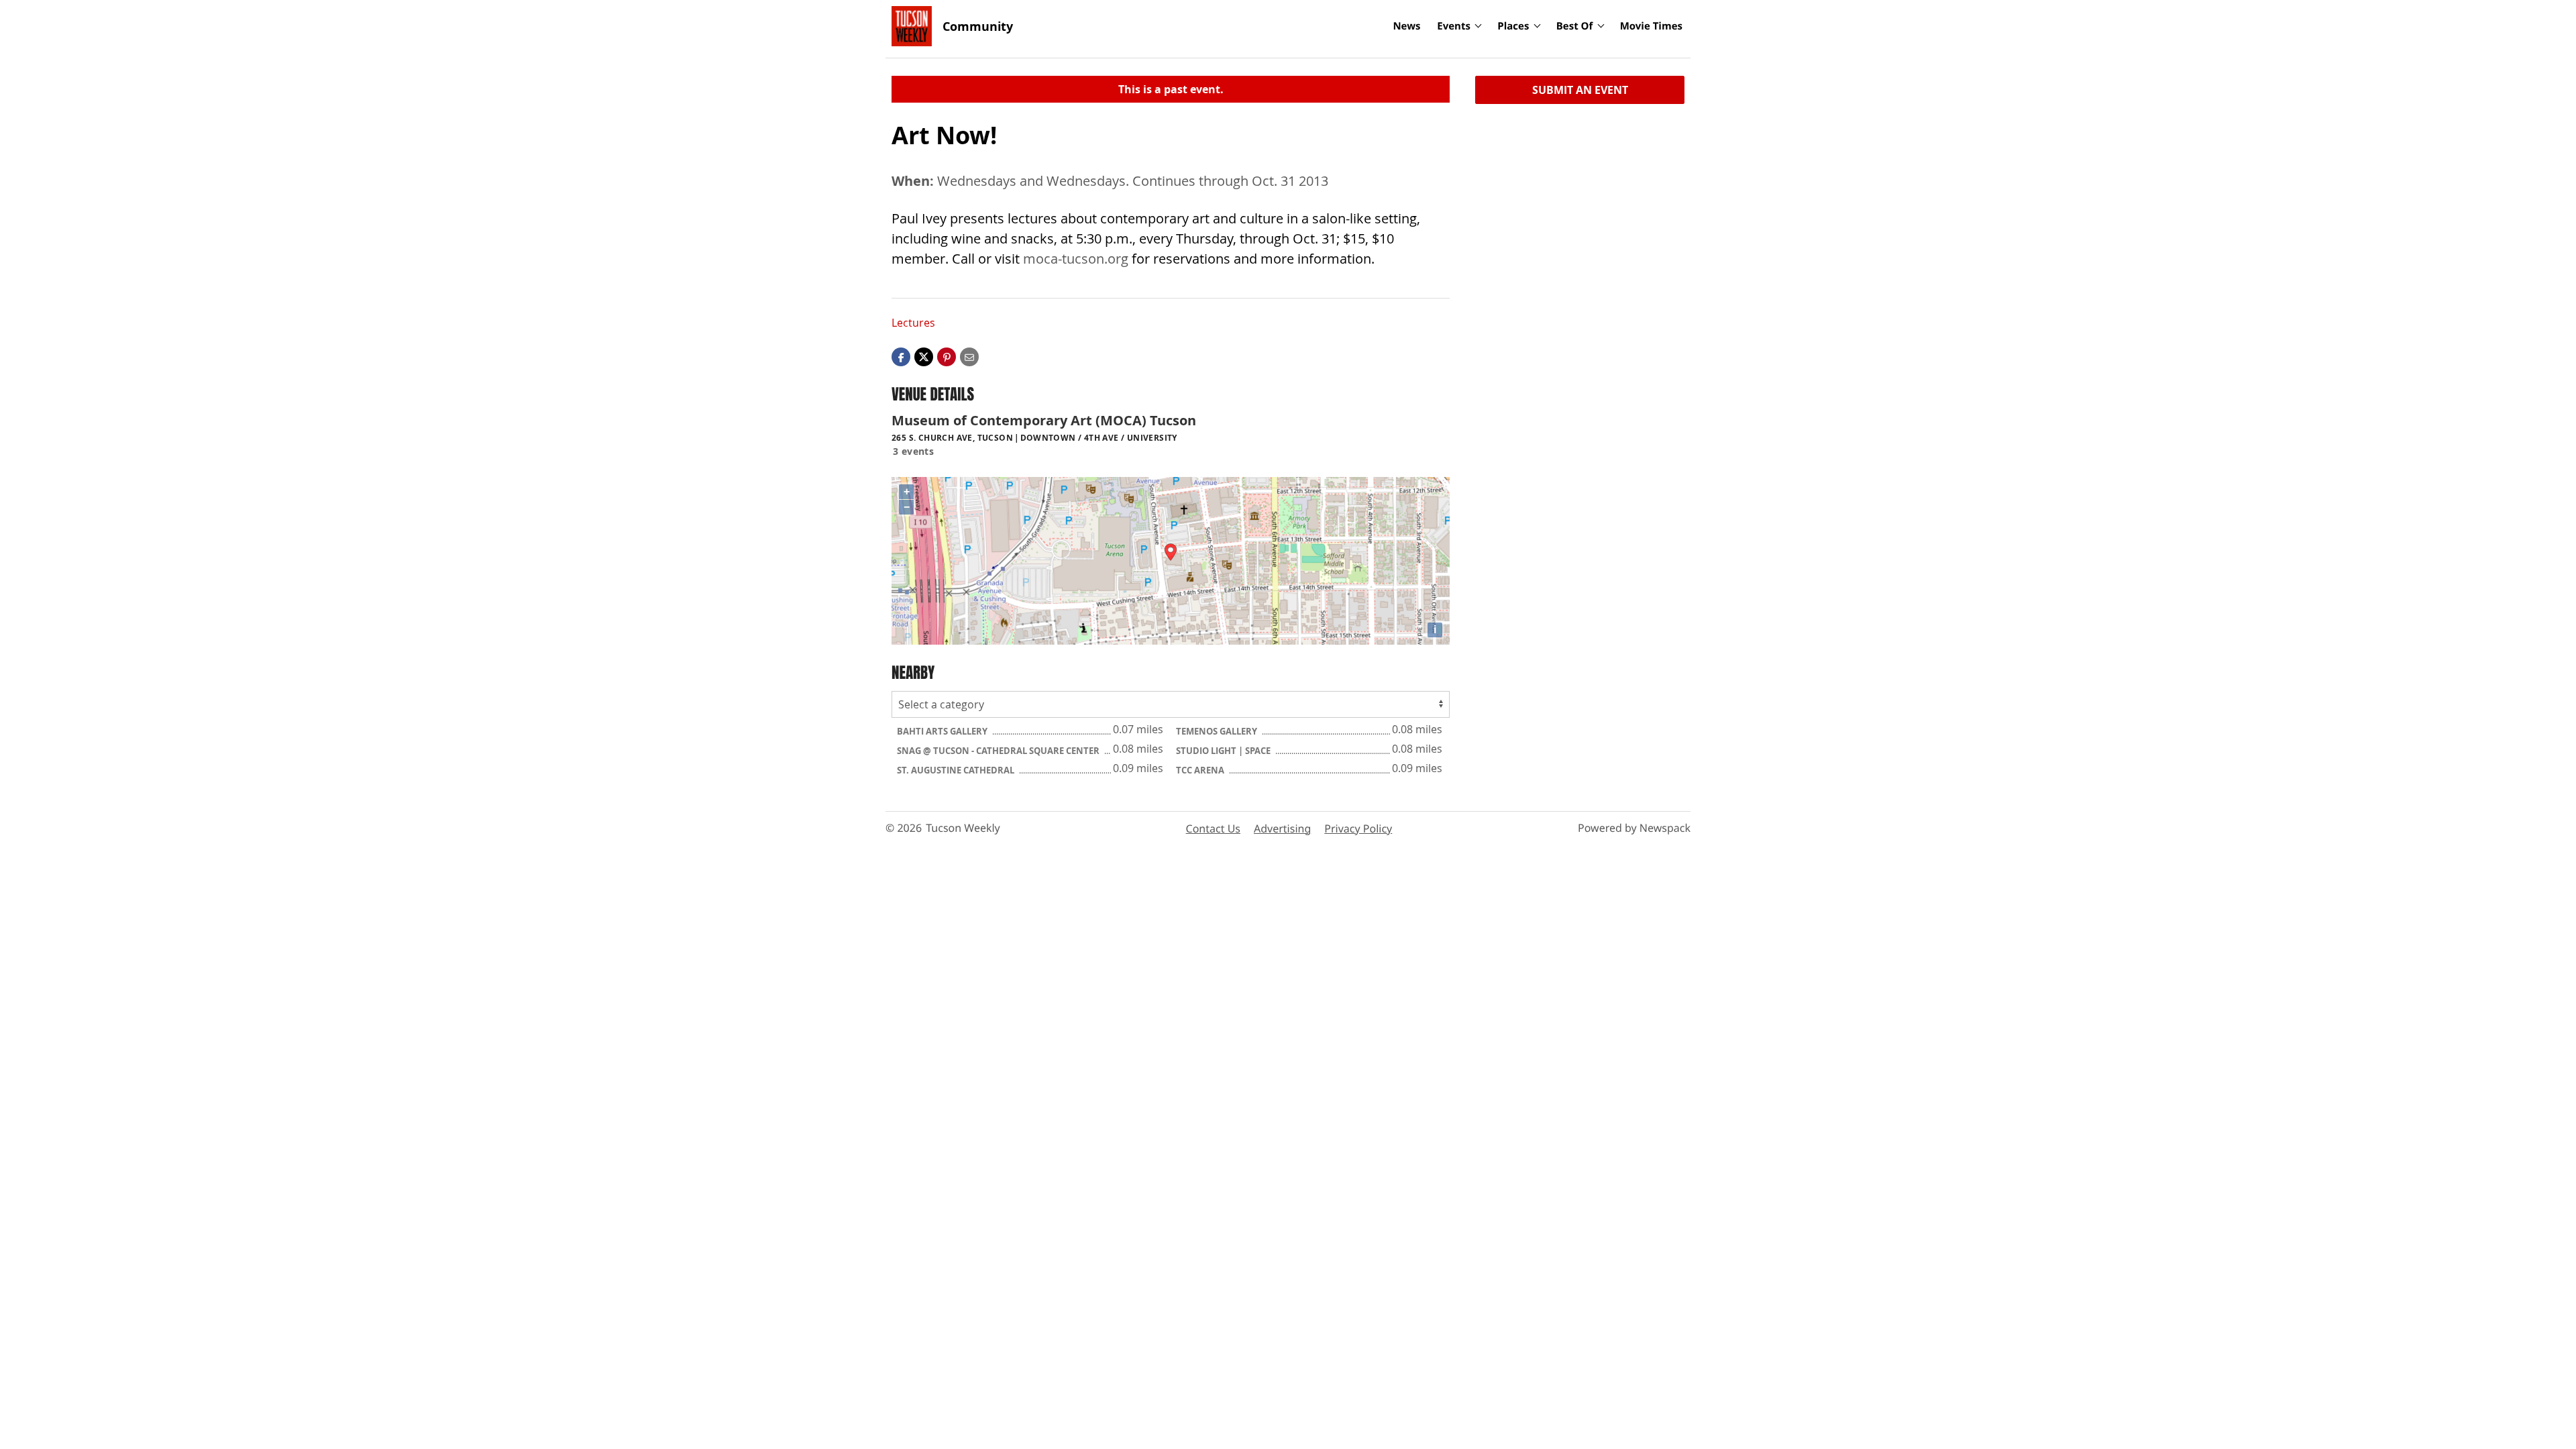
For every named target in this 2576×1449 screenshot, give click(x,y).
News (1406, 26)
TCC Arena (1201, 770)
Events (1454, 26)
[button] (947, 356)
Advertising (1282, 828)
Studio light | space (1224, 751)
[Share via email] (969, 356)
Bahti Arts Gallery (943, 731)
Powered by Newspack (1634, 828)
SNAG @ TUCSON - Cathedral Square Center (999, 751)
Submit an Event (1580, 90)
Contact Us (1213, 828)
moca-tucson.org (1076, 259)
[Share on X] (924, 356)
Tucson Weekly (963, 828)
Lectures (913, 323)
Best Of (1575, 26)
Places (1513, 26)
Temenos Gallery (1218, 731)
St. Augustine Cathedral (957, 770)
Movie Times (1651, 26)
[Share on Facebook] (901, 356)
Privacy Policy (1358, 828)
